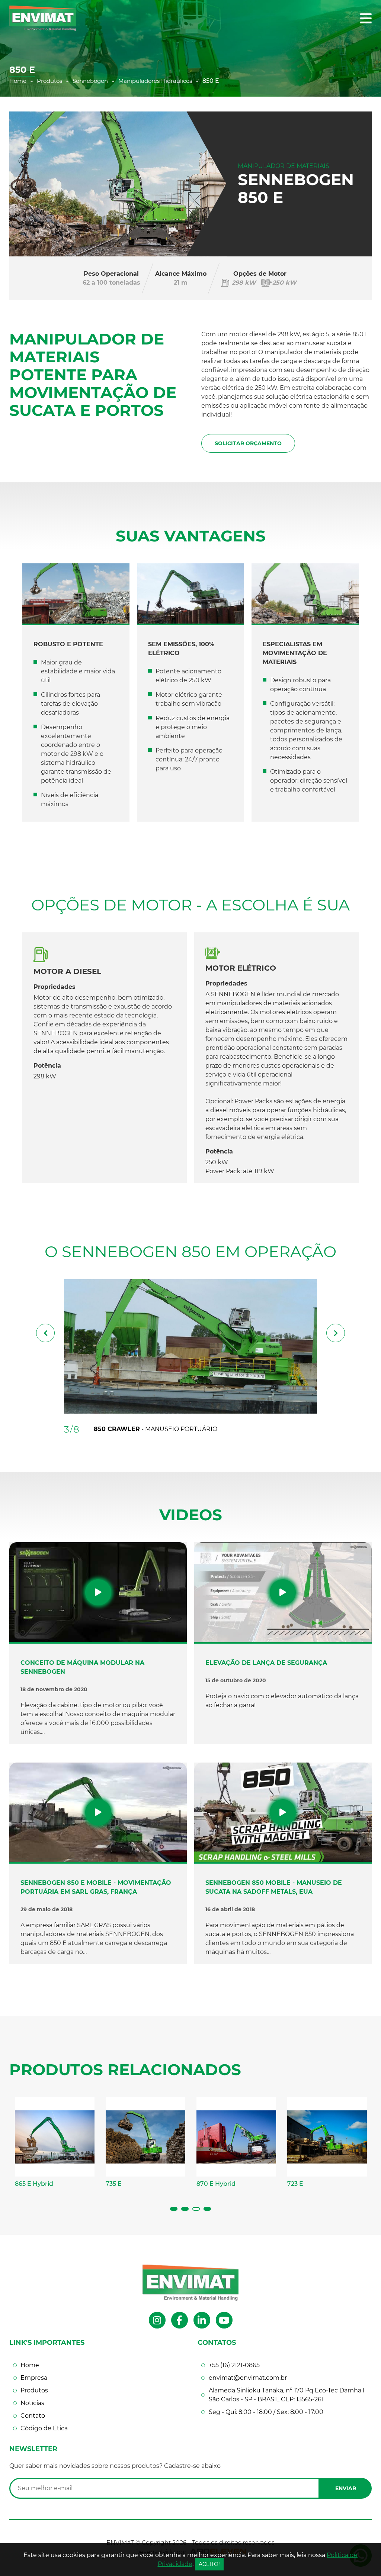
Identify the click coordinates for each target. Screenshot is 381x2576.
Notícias (32, 2403)
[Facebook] (180, 2320)
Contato (33, 2416)
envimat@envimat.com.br (248, 2378)
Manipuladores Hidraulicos (155, 81)
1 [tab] (174, 2209)
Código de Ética (44, 2428)
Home (18, 81)
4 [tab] (207, 2209)
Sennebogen (90, 81)
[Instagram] (157, 2320)
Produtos (49, 81)
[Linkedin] (202, 2320)
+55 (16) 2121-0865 (234, 2365)
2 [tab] (185, 2209)
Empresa (34, 2378)
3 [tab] (196, 2209)
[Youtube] (224, 2320)
